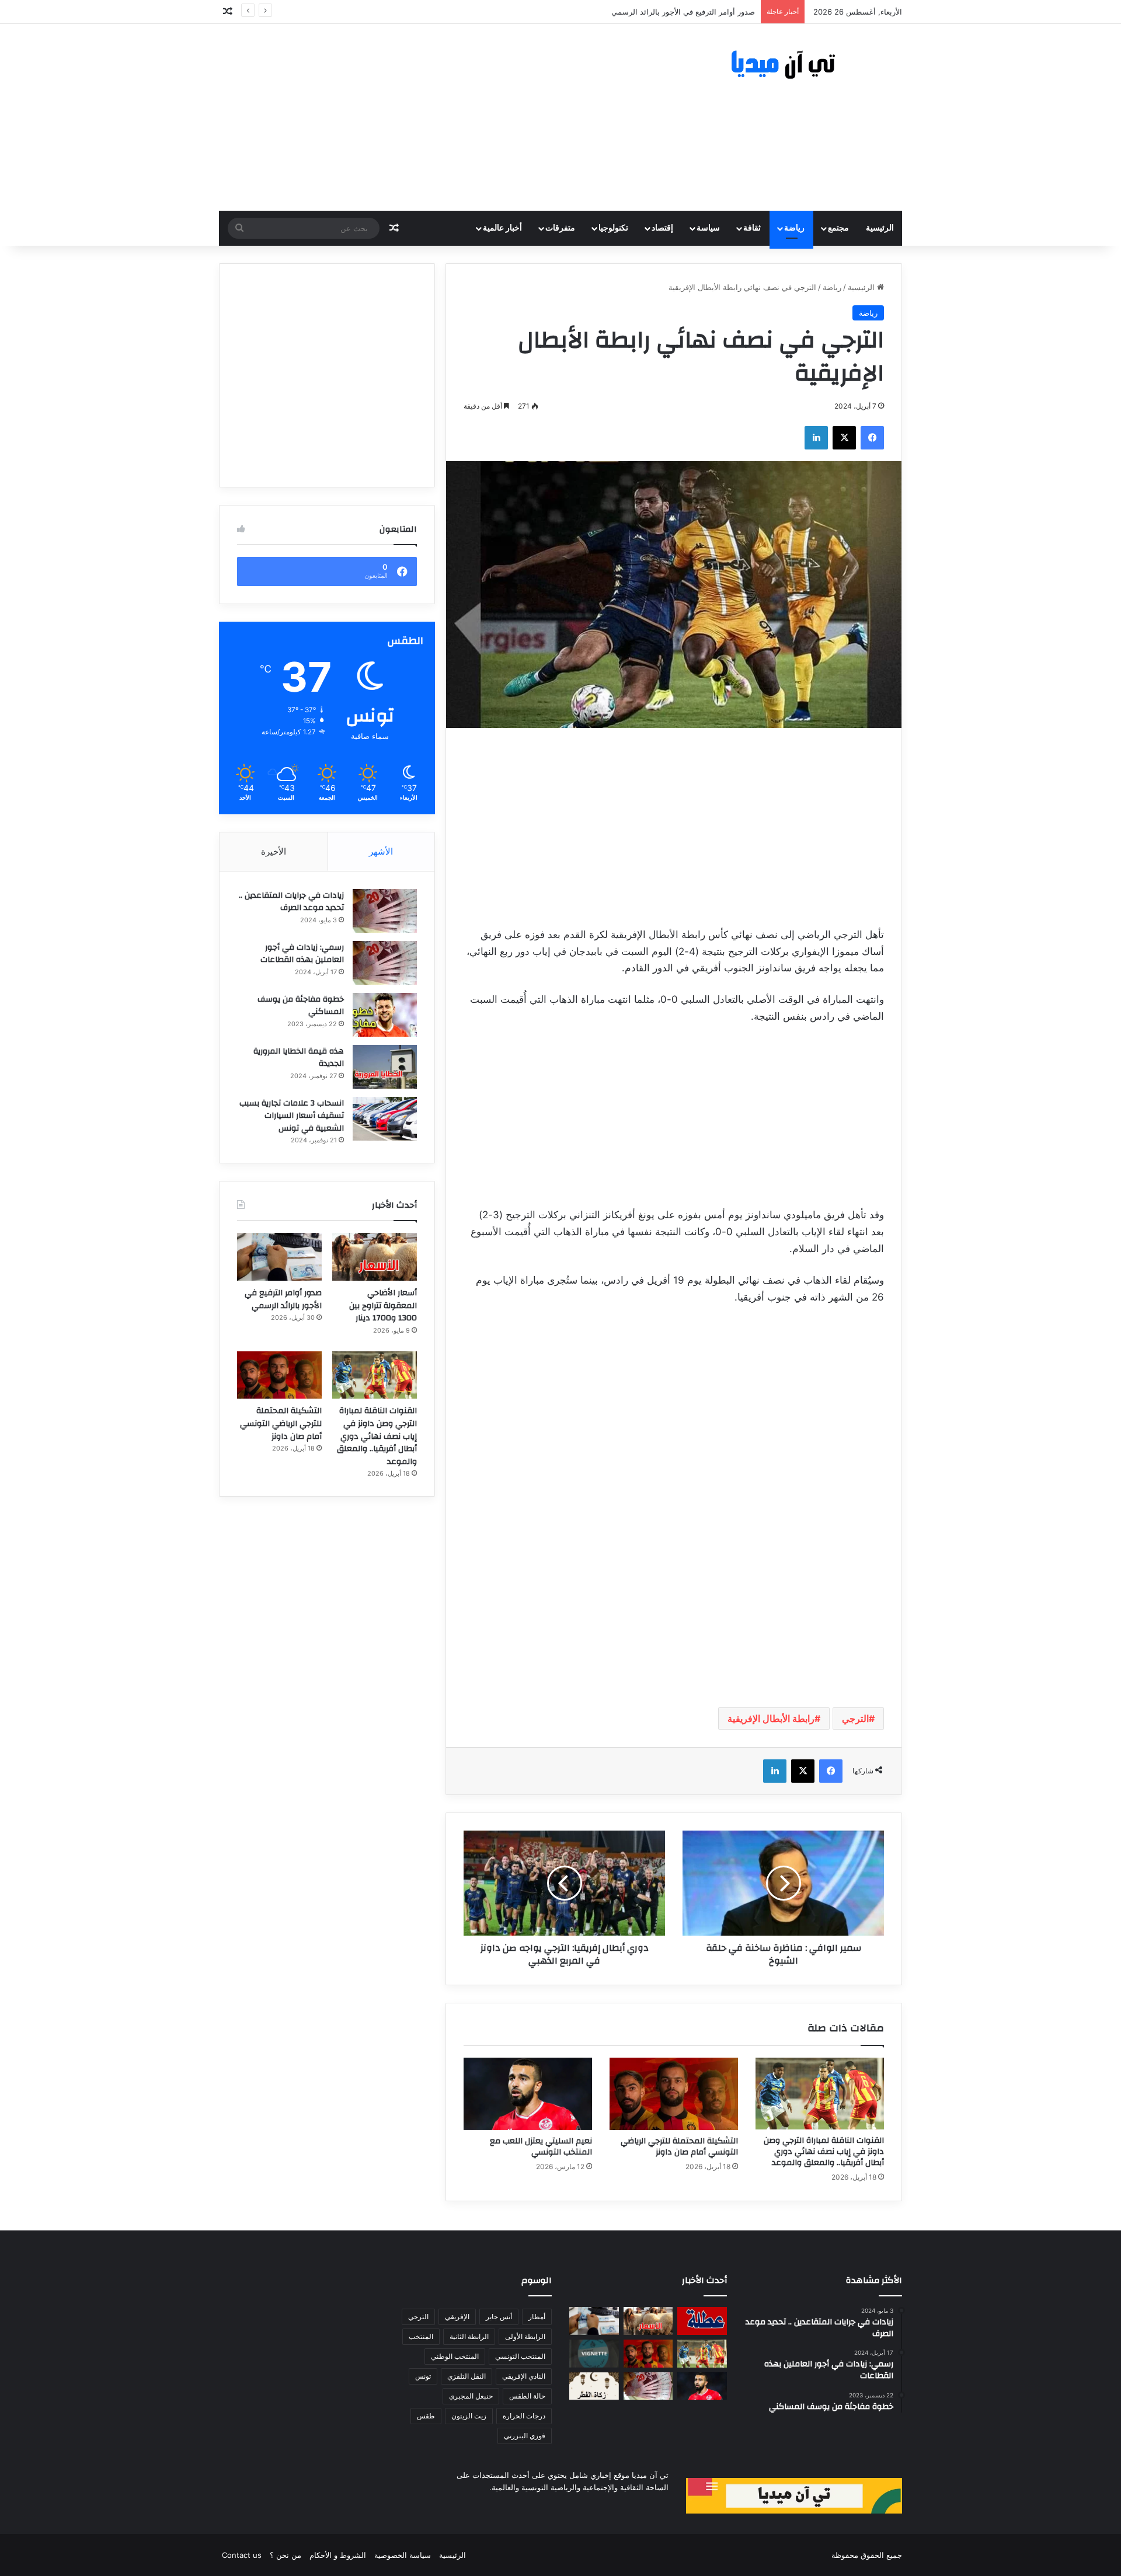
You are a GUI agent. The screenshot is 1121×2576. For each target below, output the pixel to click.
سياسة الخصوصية (403, 2555)
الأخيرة (274, 851)
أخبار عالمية (502, 228)
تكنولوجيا (613, 228)
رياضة (794, 228)
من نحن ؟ (286, 2555)
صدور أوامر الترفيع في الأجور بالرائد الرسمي (283, 1299)
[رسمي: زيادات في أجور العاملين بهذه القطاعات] (385, 963)
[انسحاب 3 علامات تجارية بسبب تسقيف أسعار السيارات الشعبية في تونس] (385, 1119)
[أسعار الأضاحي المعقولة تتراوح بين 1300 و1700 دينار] (375, 1257)
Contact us (242, 2555)
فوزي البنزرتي (525, 2436)
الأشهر (381, 851)
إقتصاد (662, 228)
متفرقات (560, 228)
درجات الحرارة (524, 2416)
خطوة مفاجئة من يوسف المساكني (301, 1006)
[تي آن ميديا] (794, 65)
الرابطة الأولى (525, 2336)
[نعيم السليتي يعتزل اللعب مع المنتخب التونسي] (528, 2094)
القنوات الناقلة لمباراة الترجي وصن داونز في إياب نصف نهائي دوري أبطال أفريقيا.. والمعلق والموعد (824, 2152)
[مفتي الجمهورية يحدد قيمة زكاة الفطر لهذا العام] (594, 2386)
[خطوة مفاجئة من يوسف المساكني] (385, 1015)
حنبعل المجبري (471, 2396)
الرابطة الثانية (469, 2336)
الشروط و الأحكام (338, 2555)
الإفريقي (457, 2317)
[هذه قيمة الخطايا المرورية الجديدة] (385, 1067)
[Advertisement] (444, 117)
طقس (426, 2416)
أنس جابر (499, 2317)
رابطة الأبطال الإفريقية (771, 1719)
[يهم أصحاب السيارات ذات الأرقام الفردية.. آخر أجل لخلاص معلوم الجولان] (594, 2354)
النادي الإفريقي (524, 2376)
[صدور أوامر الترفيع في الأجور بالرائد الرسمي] (279, 1257)
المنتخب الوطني (455, 2356)
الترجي (855, 1719)
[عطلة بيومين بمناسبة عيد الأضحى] (702, 2321)
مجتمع (838, 228)
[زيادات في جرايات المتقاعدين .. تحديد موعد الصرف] (385, 911)
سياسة (708, 228)
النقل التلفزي (466, 2376)
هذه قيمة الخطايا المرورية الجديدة (299, 1058)
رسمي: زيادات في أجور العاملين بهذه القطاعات (302, 954)
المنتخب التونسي (520, 2356)
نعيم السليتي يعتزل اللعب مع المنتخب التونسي (541, 2147)
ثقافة (752, 228)
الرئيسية (880, 228)
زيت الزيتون (469, 2416)
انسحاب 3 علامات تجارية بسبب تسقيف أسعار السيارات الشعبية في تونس (292, 1116)
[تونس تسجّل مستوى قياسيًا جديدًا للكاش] (648, 2386)
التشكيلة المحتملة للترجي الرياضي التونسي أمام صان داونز (679, 2147)
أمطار (537, 2317)
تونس (423, 2376)
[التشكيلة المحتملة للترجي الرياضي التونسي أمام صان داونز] (674, 2094)
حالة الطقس (527, 2396)
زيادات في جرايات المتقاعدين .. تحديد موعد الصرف (291, 902)
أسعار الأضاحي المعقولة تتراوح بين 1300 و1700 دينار (383, 1306)
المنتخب (421, 2336)
